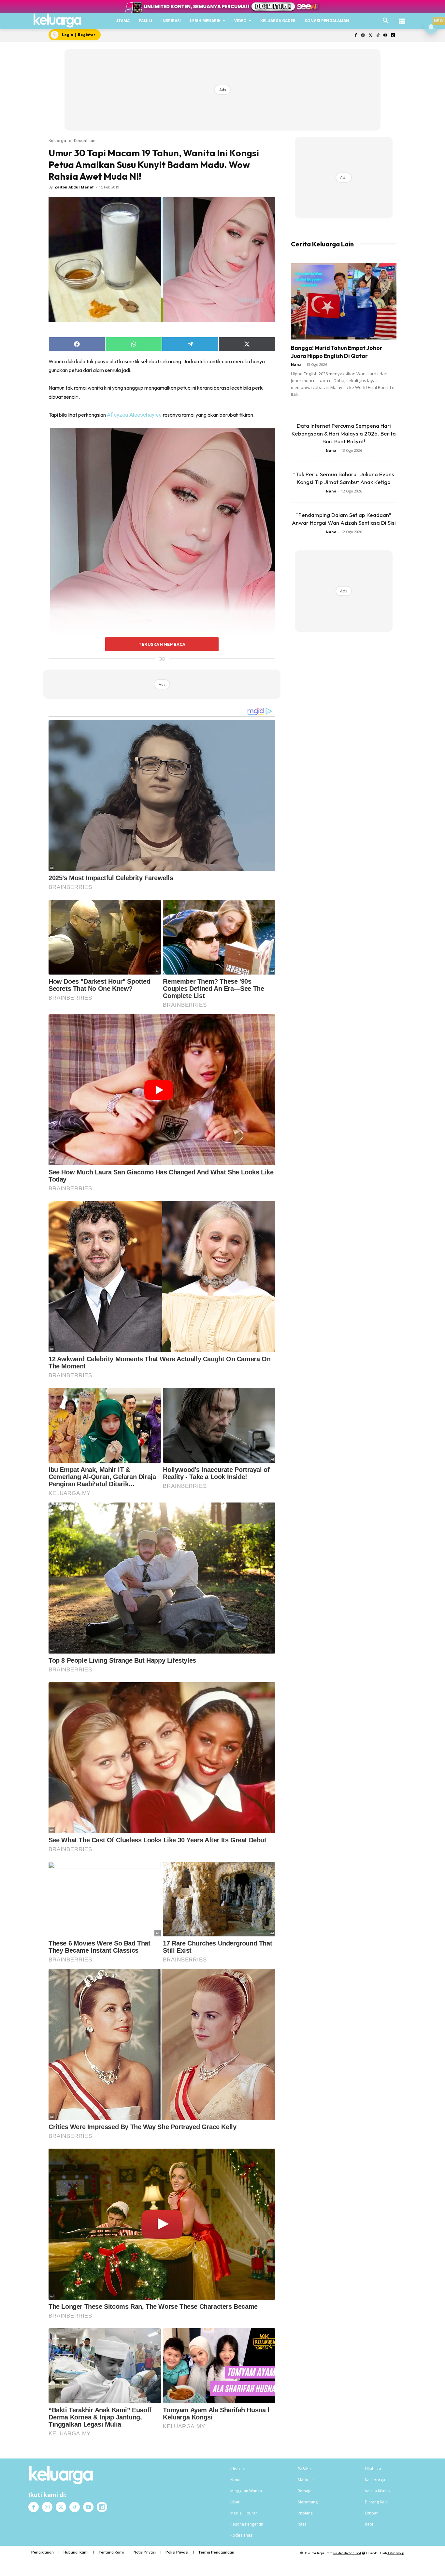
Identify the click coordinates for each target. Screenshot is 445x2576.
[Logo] (57, 21)
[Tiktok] (378, 36)
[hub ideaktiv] (402, 18)
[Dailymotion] (393, 36)
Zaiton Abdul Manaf (74, 187)
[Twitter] (371, 36)
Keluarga (57, 140)
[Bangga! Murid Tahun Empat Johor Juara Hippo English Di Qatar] (344, 301)
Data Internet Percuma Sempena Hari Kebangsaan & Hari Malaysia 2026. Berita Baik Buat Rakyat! (344, 433)
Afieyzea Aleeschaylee (135, 415)
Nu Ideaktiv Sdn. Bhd (347, 2553)
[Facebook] (356, 36)
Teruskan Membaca (162, 644)
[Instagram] (363, 36)
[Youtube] (385, 36)
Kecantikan (85, 140)
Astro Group (396, 2553)
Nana (296, 364)
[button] (386, 21)
